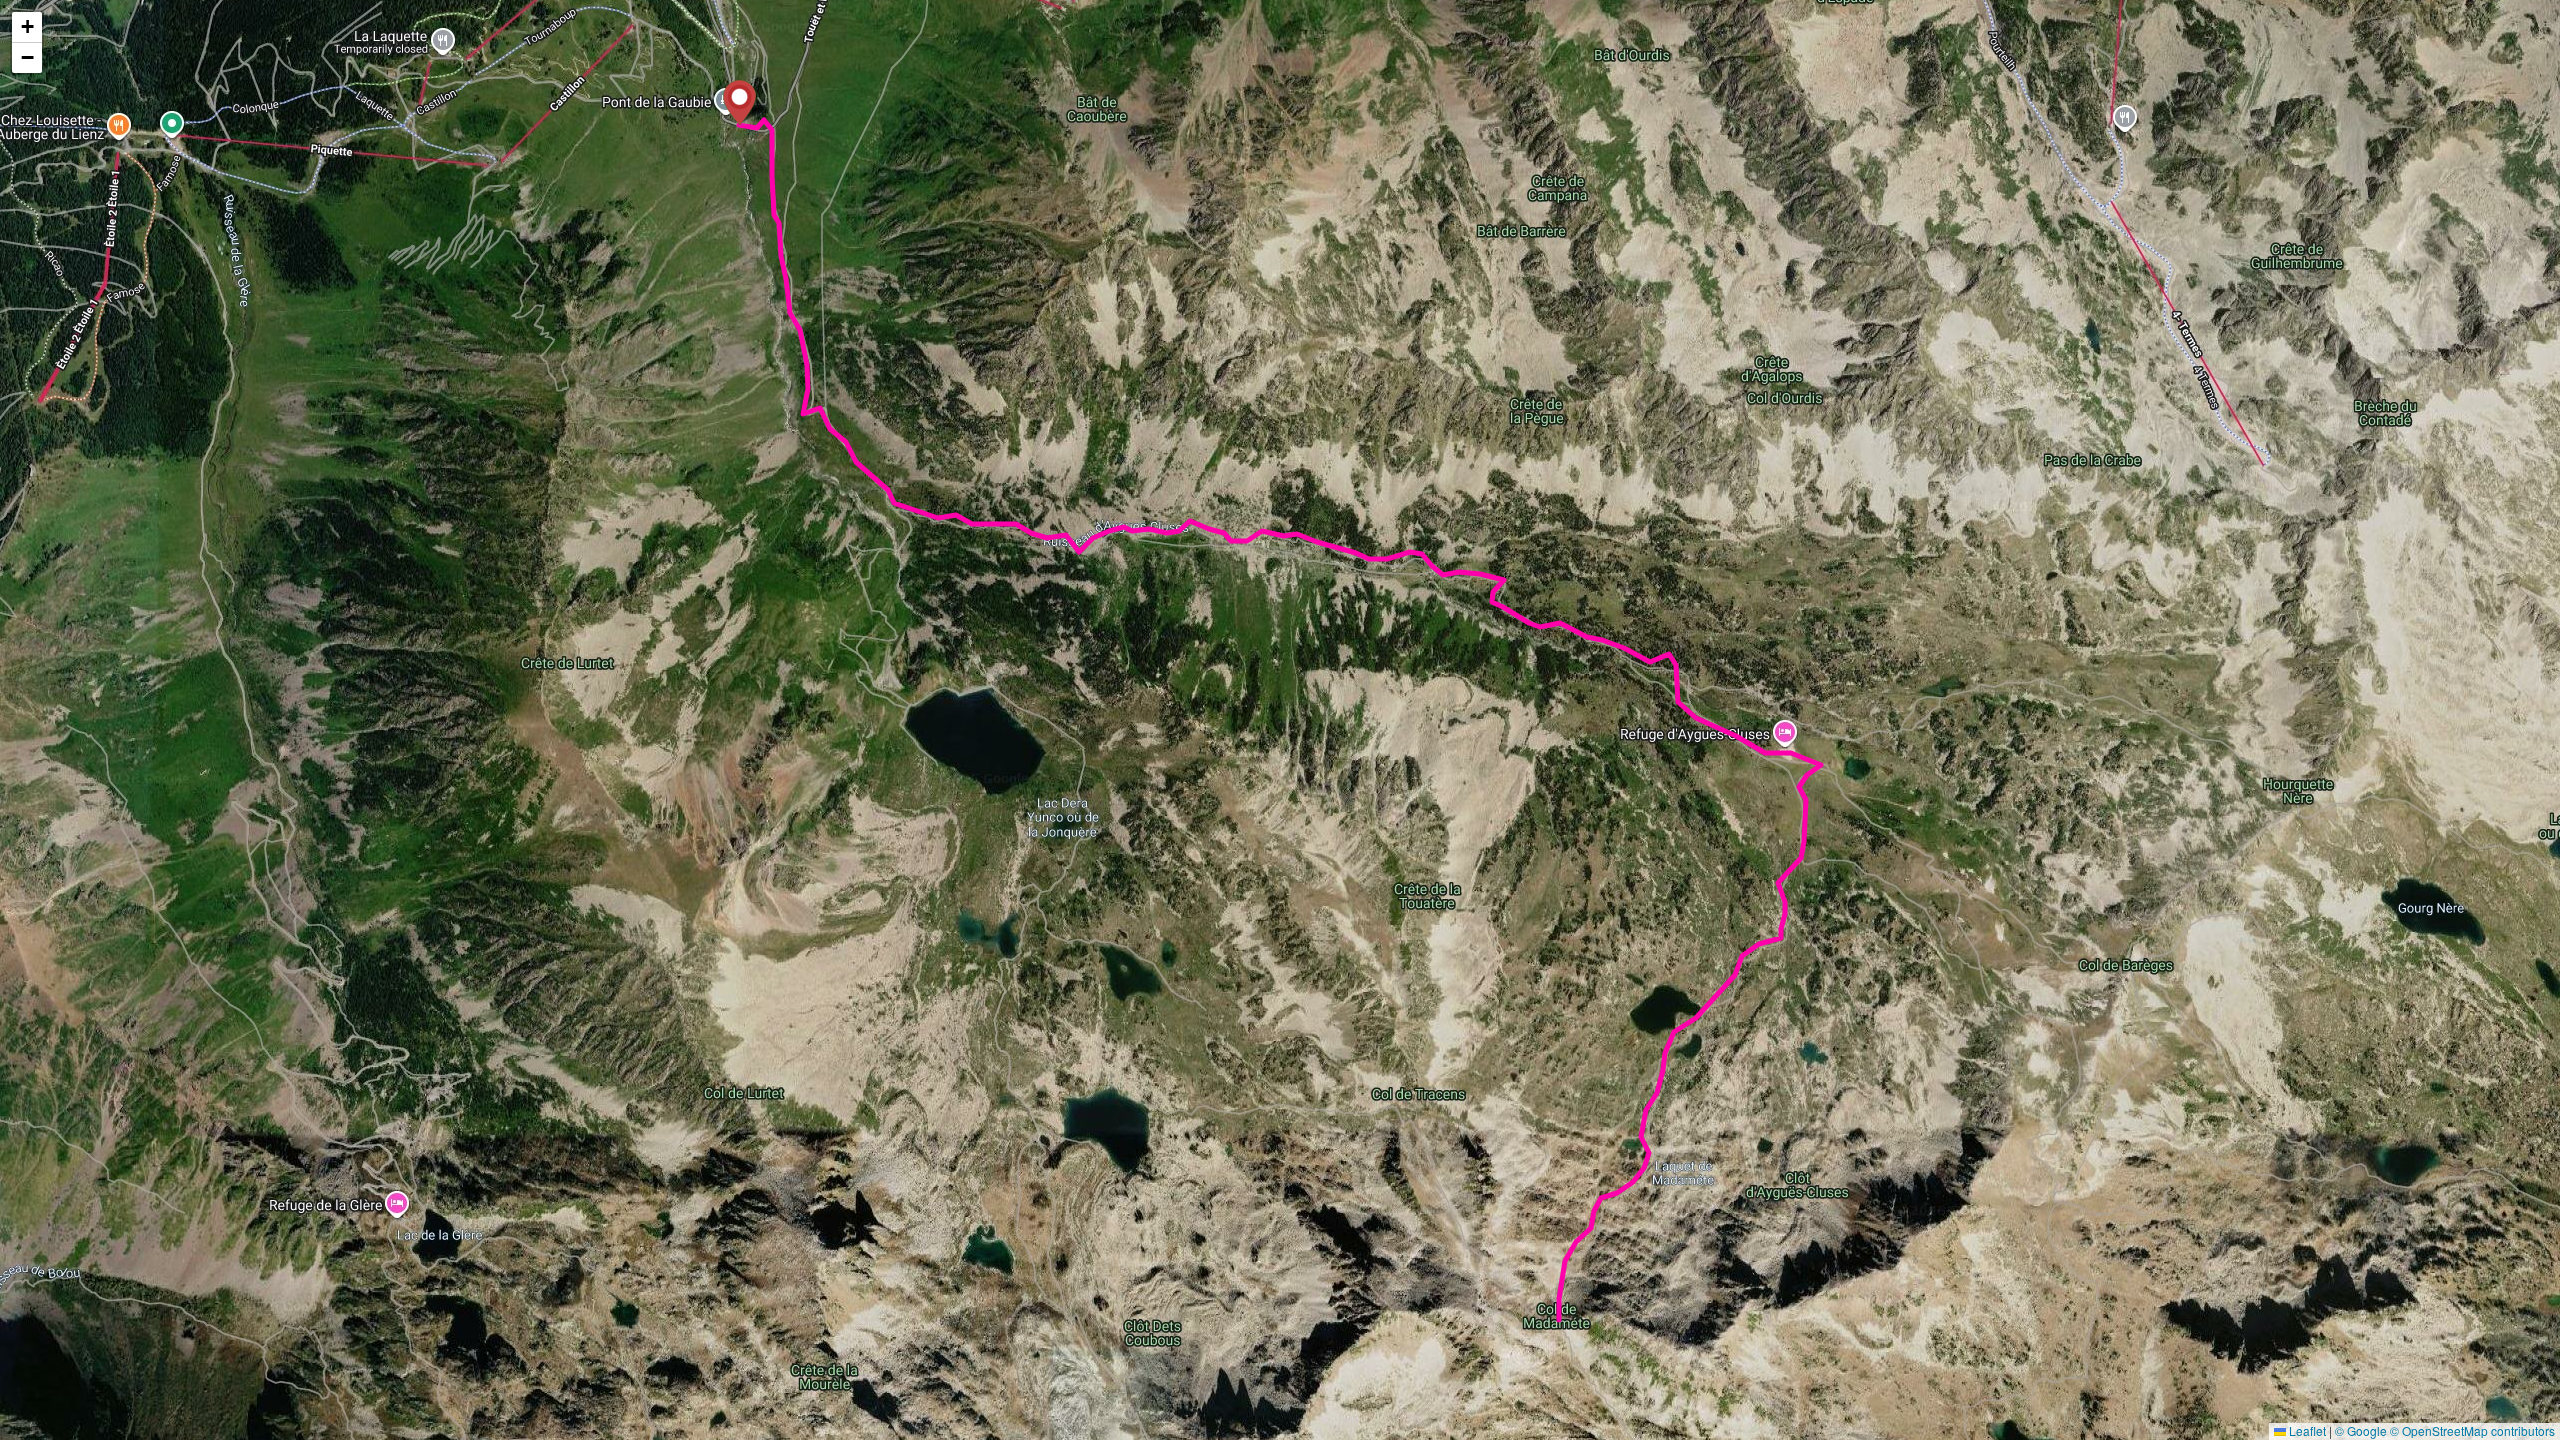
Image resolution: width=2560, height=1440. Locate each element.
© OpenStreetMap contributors (2472, 1430)
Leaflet (2306, 1430)
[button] (739, 102)
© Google (2361, 1430)
